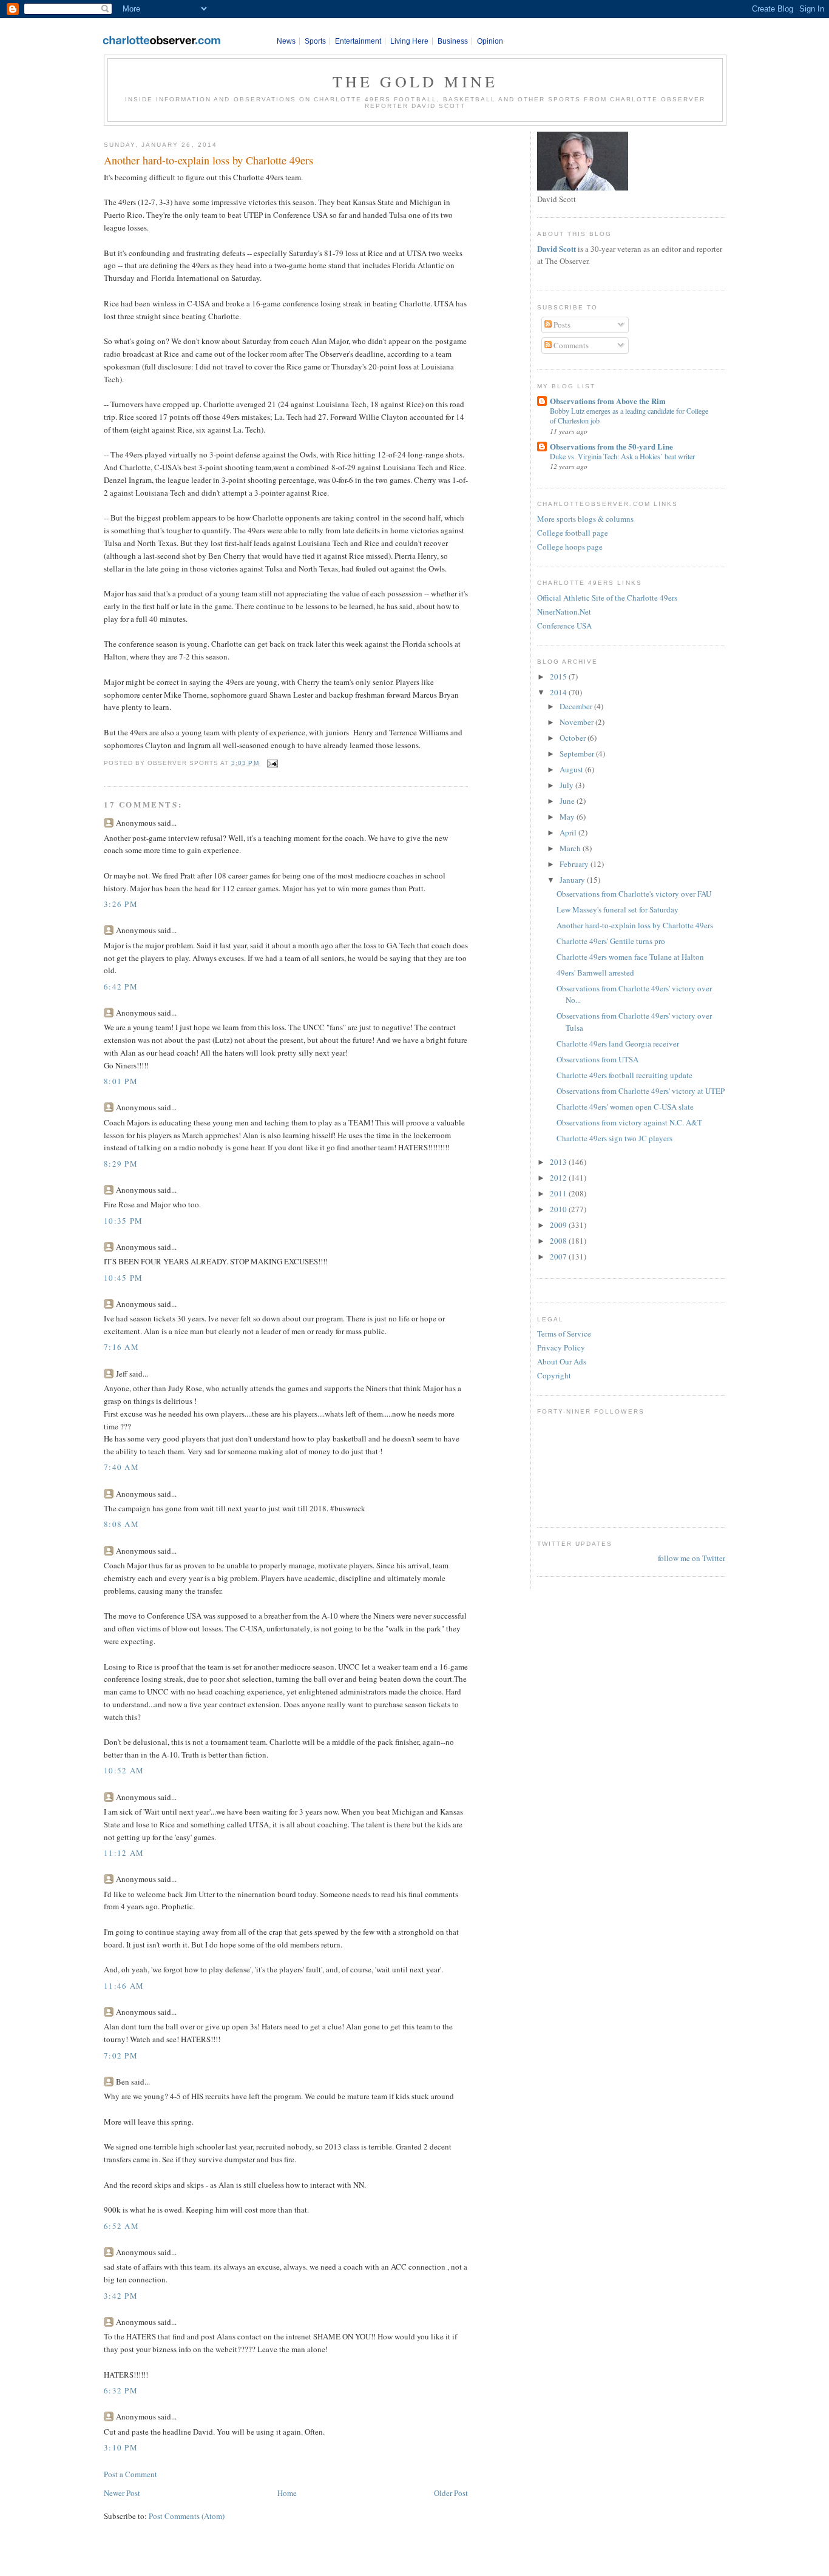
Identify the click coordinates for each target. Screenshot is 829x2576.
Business (453, 41)
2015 (559, 676)
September (578, 754)
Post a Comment (130, 2474)
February (575, 864)
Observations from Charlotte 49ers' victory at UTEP (641, 1091)
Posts (561, 325)
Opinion (490, 41)
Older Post (451, 2493)
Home (287, 2493)
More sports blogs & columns (585, 519)
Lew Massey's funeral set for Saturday (618, 909)
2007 (559, 1256)
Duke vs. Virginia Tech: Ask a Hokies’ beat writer (622, 456)
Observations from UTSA (597, 1059)
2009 (559, 1225)
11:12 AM (124, 1853)
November (577, 722)
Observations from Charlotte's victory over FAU (634, 894)
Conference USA (564, 625)
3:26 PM (121, 904)
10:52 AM (124, 1770)
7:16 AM (121, 1347)
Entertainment (358, 41)
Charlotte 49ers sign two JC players (614, 1138)
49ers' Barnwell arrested (595, 973)
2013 (559, 1162)
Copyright (554, 1375)
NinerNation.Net (564, 612)
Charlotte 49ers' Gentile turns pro (611, 941)
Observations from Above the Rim (608, 401)
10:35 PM (123, 1221)
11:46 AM (124, 1986)
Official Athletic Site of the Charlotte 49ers (607, 598)
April (569, 832)
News (286, 41)
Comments (570, 345)
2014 (559, 692)
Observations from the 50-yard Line (611, 446)
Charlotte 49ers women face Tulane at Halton (630, 957)
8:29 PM (121, 1164)
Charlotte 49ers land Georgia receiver (618, 1044)
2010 (559, 1209)
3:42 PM (121, 2296)
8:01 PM (121, 1081)
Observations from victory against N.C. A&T (629, 1122)
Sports (315, 41)
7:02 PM (121, 2055)
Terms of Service (564, 1334)
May (568, 817)
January (573, 880)
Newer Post (122, 2493)
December (577, 706)
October (574, 738)
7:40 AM (121, 1467)
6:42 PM (121, 986)
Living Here (409, 41)
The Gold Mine (415, 81)
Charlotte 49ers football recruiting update (624, 1075)
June (568, 801)
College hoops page (570, 547)
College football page (573, 533)
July (567, 785)
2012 (559, 1178)
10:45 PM (123, 1278)
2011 (559, 1193)
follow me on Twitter (692, 1558)
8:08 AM (121, 1524)
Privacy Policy (561, 1347)
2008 (559, 1241)
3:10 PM (121, 2447)
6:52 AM (121, 2226)
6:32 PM (121, 2390)
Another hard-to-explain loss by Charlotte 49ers (208, 160)
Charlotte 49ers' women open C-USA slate (625, 1107)
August (572, 769)
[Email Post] (271, 763)
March (571, 848)
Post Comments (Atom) (187, 2516)
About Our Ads (562, 1361)
